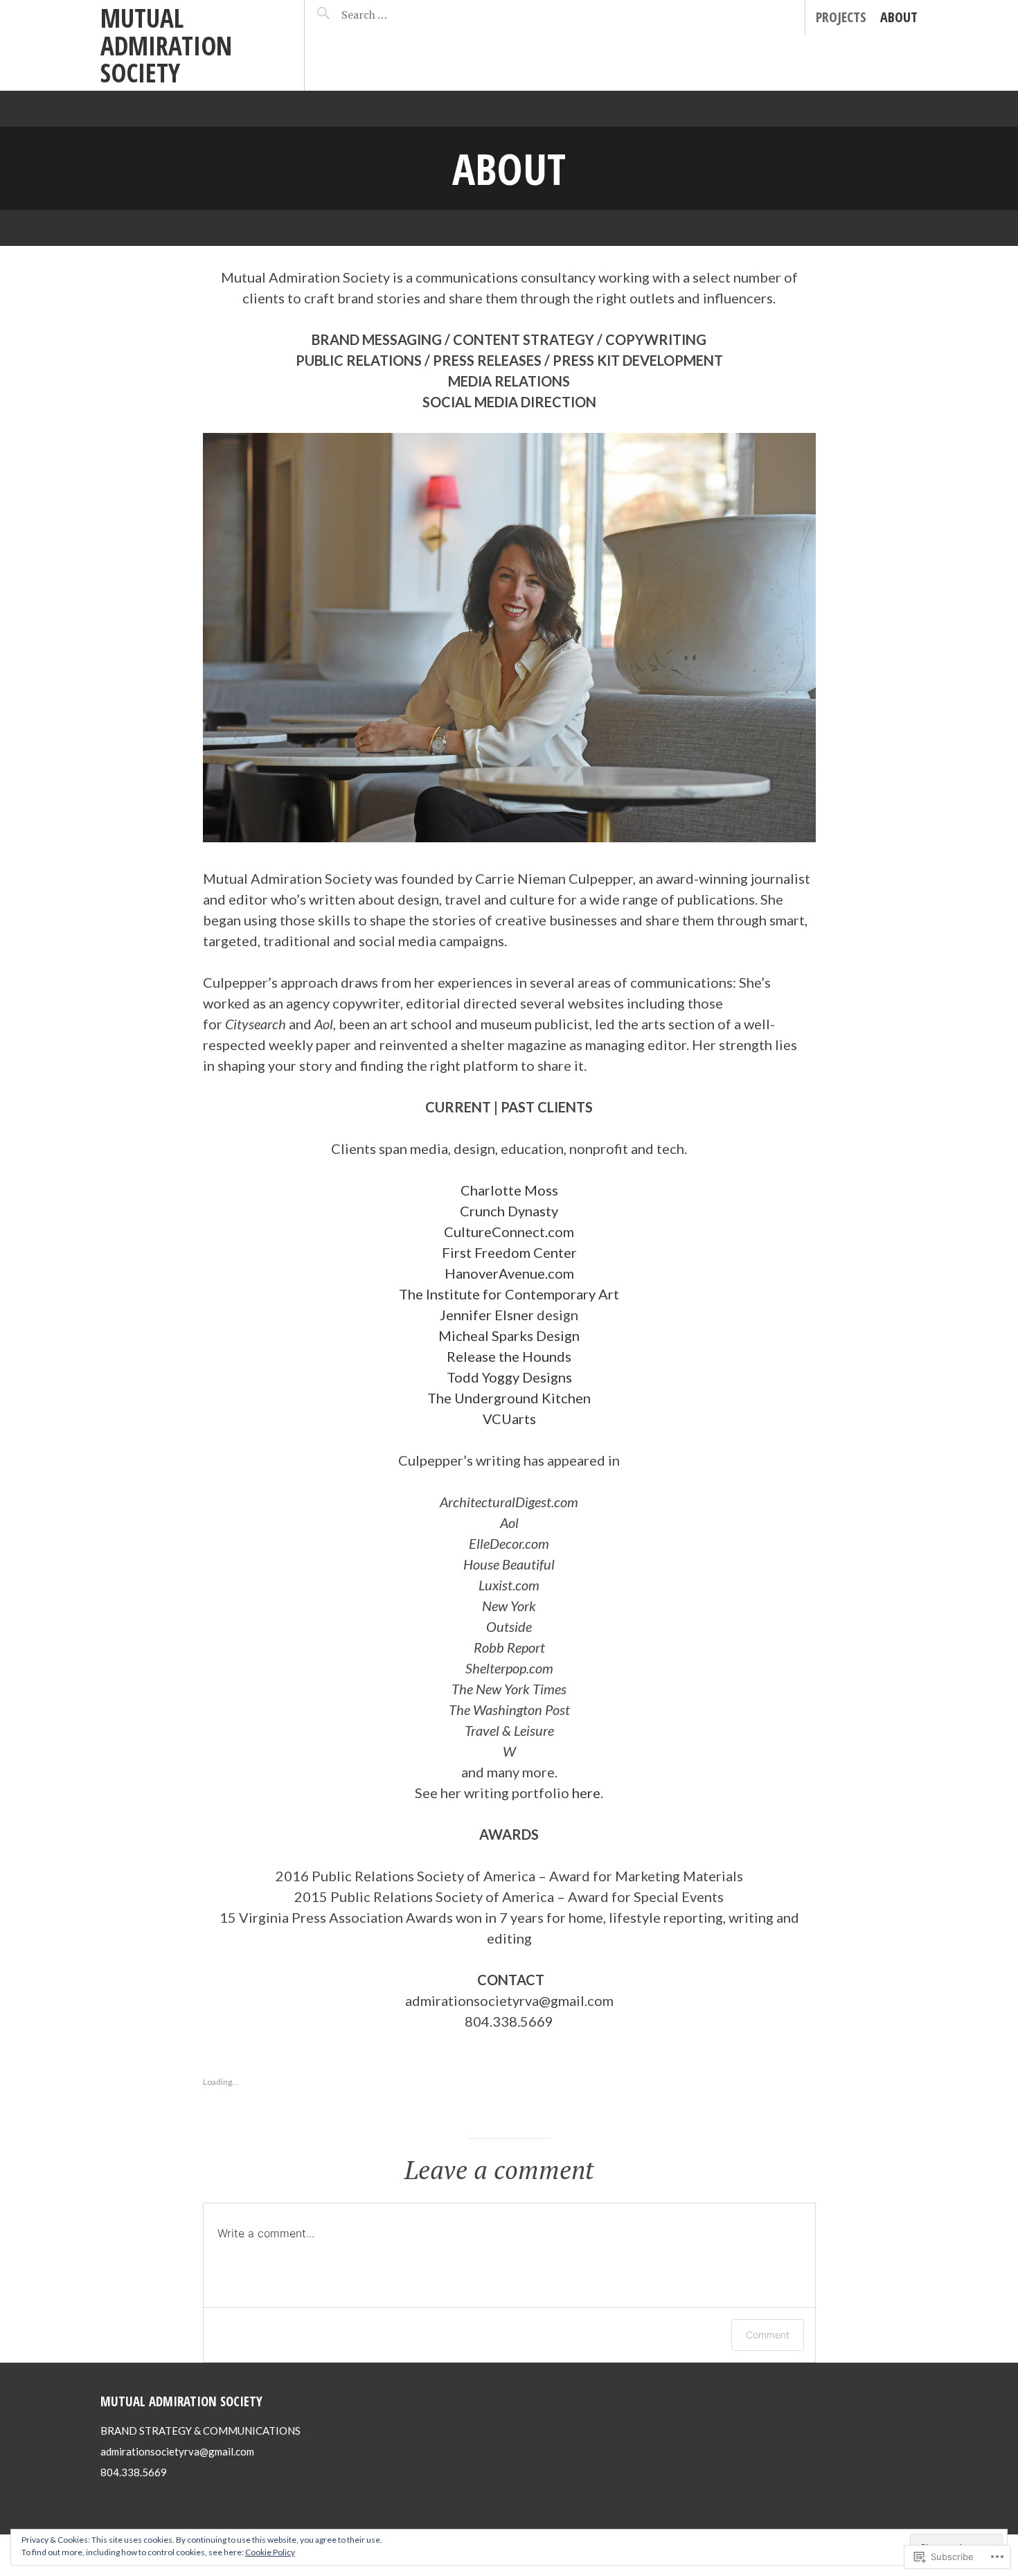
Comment (768, 2335)
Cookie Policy (270, 2552)
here (586, 1793)
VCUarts (509, 1419)
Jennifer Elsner (487, 1315)
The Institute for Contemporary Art (509, 1294)
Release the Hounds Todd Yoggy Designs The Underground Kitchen (509, 1377)
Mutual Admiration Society (166, 45)
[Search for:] (400, 15)
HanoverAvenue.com (509, 1273)
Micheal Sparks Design (509, 1335)
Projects (841, 17)
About (899, 17)
